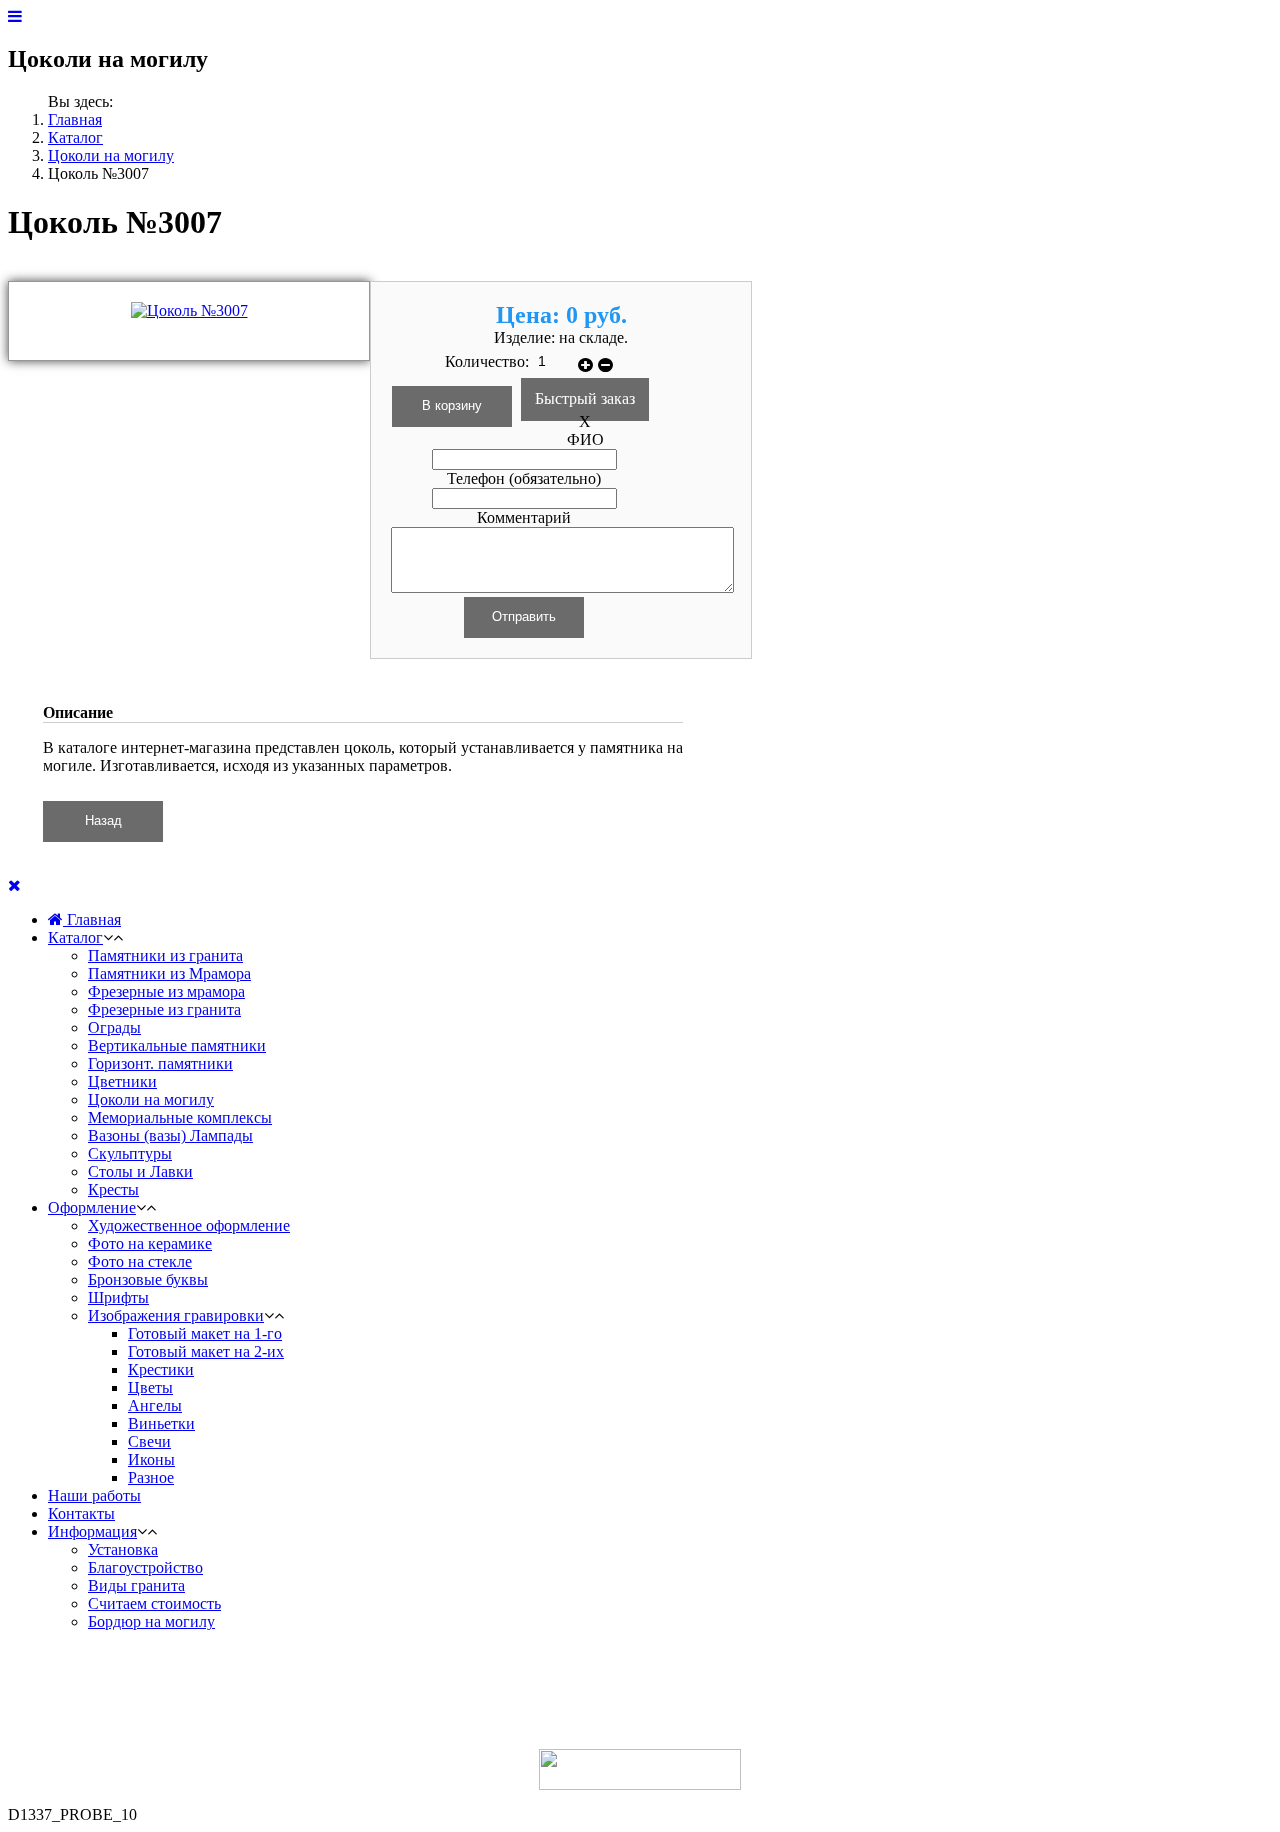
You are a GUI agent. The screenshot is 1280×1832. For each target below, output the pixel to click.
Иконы (151, 1459)
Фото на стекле (140, 1261)
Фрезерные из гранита (164, 1009)
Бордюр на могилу (151, 1621)
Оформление (92, 1207)
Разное (151, 1477)
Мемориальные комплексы (180, 1117)
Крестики (161, 1369)
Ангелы (155, 1405)
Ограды (114, 1027)
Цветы (150, 1387)
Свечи (149, 1441)
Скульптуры (130, 1153)
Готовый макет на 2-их (206, 1351)
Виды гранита (136, 1585)
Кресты (113, 1189)
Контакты (81, 1513)
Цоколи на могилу (111, 155)
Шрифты (118, 1297)
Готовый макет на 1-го (205, 1333)
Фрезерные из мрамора (166, 991)
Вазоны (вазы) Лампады (170, 1135)
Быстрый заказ (585, 398)
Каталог (75, 137)
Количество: (489, 361)
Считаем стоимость (154, 1603)
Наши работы (94, 1495)
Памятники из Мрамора (169, 973)
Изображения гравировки (176, 1315)
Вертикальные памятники (177, 1045)
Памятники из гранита (165, 955)
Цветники (122, 1081)
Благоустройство (145, 1567)
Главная (75, 119)
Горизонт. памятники (160, 1063)
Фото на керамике (150, 1243)
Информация (92, 1531)
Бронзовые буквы (148, 1279)
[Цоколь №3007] (189, 310)
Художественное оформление (189, 1225)
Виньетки (161, 1423)
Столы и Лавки (140, 1171)
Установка (123, 1549)
